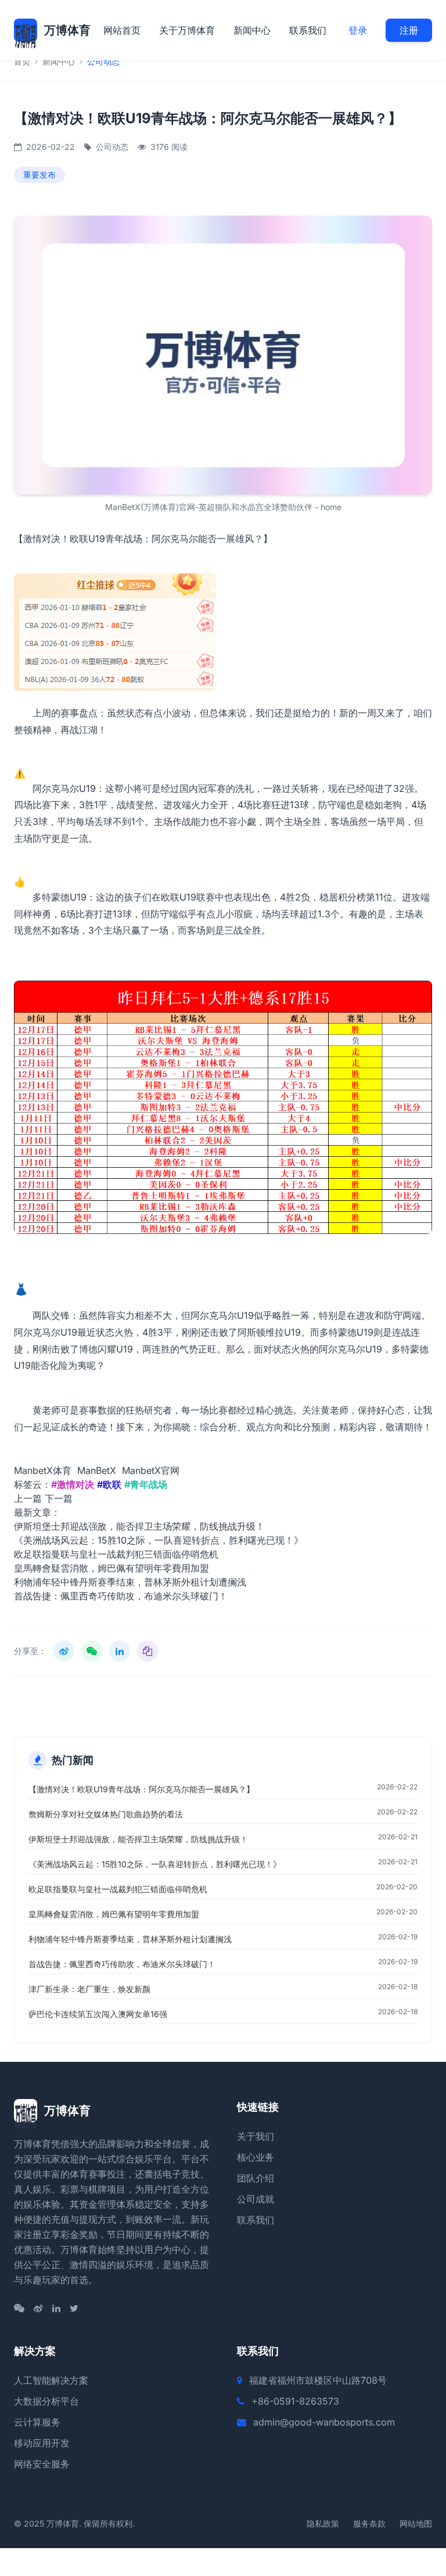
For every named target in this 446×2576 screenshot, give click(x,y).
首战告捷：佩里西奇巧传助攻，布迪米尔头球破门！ (121, 1596)
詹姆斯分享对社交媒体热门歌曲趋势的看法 (106, 1814)
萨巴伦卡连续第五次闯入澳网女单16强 (98, 2014)
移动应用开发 (42, 2443)
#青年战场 (146, 1484)
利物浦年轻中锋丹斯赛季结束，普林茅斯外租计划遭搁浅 (130, 1582)
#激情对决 (73, 1484)
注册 (409, 30)
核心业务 (256, 2157)
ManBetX (97, 1470)
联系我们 (308, 30)
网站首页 (122, 30)
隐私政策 (323, 2523)
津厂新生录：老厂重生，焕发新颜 (89, 1989)
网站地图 (416, 2523)
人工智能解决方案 (51, 2380)
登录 (358, 30)
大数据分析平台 (46, 2401)
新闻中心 (252, 30)
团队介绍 (256, 2178)
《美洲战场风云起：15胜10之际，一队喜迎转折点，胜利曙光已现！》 (159, 1540)
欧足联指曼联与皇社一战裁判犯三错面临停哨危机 (116, 1554)
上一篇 (28, 1498)
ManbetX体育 (43, 1470)
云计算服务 (37, 2422)
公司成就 (256, 2199)
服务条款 (369, 2523)
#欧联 (109, 1484)
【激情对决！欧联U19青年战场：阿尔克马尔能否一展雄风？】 (141, 1789)
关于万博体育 (187, 30)
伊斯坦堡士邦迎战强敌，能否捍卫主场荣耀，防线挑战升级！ (139, 1526)
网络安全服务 (42, 2464)
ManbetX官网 (151, 1470)
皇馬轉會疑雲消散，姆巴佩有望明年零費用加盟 (111, 1568)
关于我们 (256, 2136)
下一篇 (59, 1498)
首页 (22, 61)
